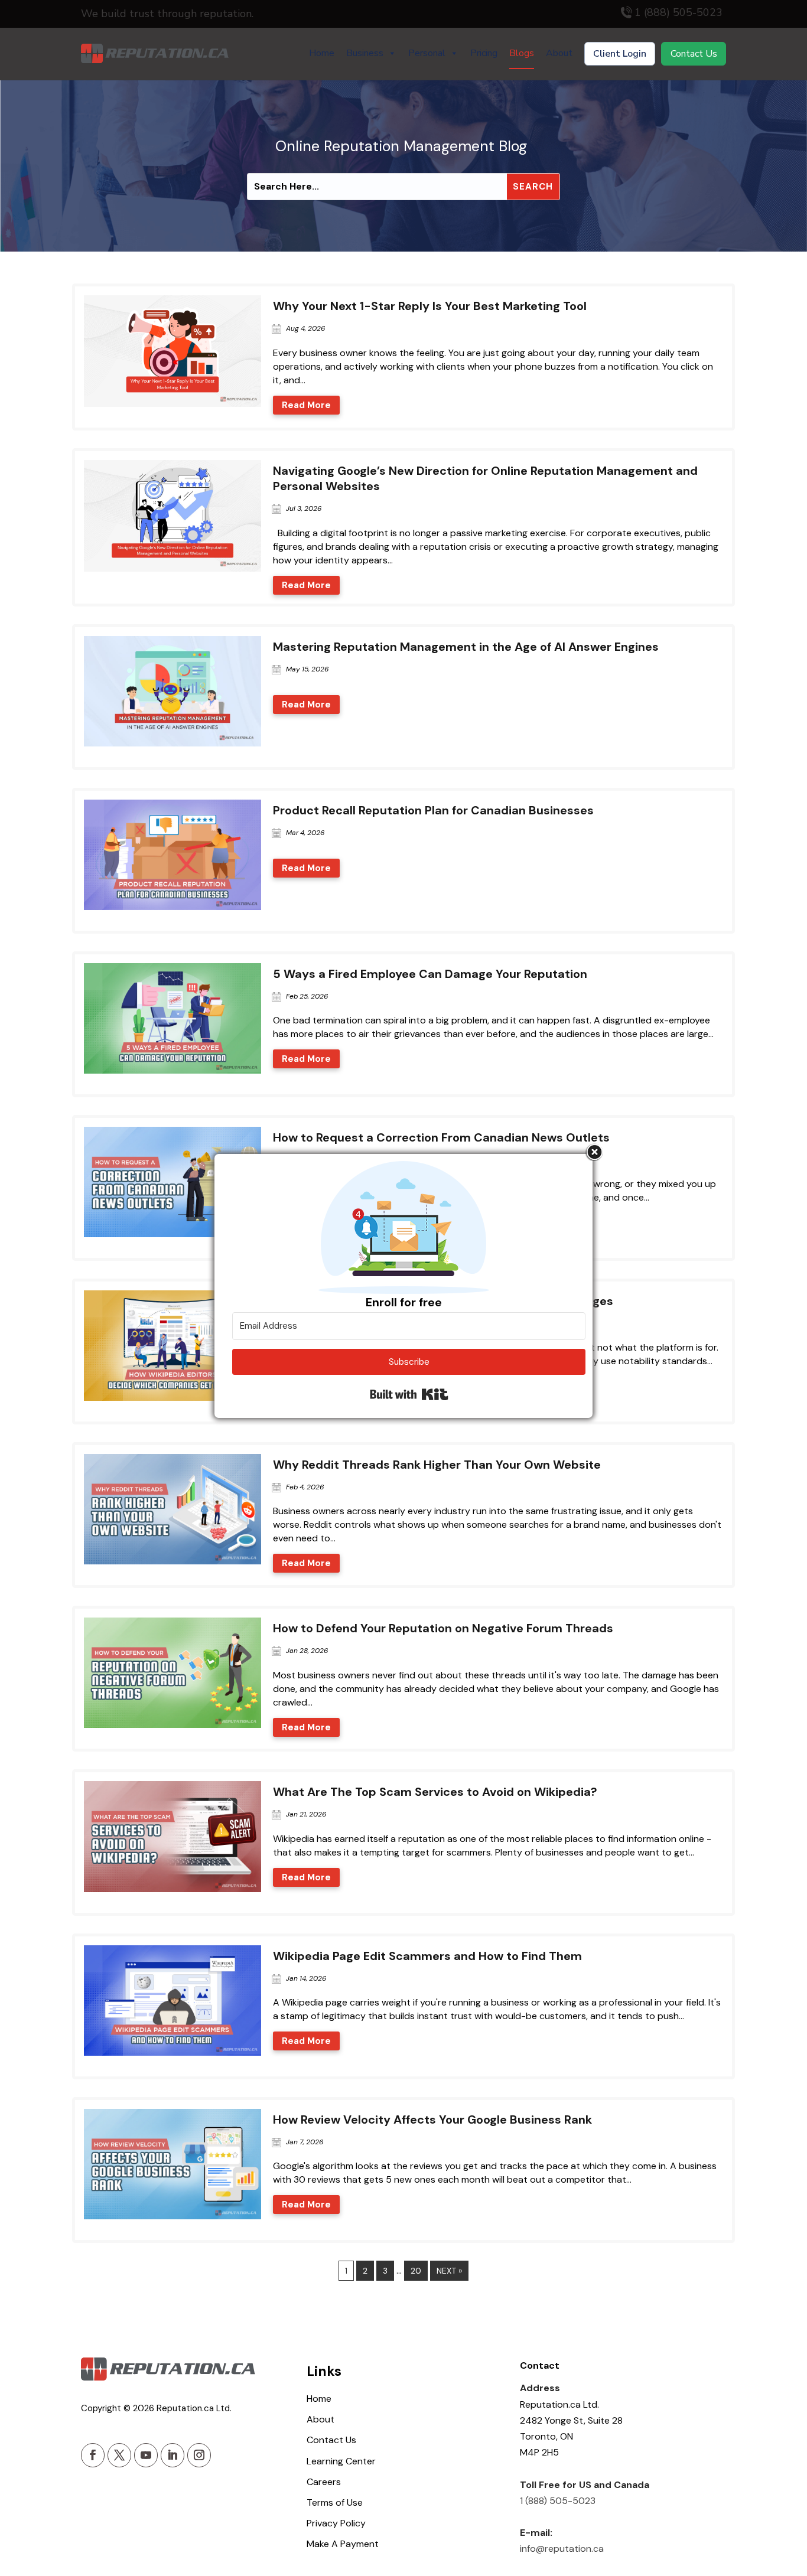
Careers (324, 2482)
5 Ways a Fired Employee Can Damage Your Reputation (430, 974)
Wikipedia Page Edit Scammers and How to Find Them (427, 1956)
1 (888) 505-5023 (558, 2501)
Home (322, 53)
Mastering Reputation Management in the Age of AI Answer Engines (466, 647)
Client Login (620, 54)
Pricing (484, 53)
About (559, 53)
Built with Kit (409, 1394)
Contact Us (694, 54)
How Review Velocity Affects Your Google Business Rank (432, 2120)
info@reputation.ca (562, 2549)
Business (365, 53)
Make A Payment (343, 2544)
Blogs (522, 53)
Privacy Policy (336, 2523)
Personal (427, 53)
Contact (540, 2366)
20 (416, 2271)
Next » (449, 2271)
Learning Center (341, 2461)
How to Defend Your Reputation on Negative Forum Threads (443, 1628)
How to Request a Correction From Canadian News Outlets (441, 1137)
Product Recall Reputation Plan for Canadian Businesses (433, 810)
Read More (306, 405)
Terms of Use (335, 2502)
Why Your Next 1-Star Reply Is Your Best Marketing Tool (430, 306)
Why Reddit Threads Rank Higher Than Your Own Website (437, 1465)
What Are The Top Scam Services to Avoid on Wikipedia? (435, 1792)
